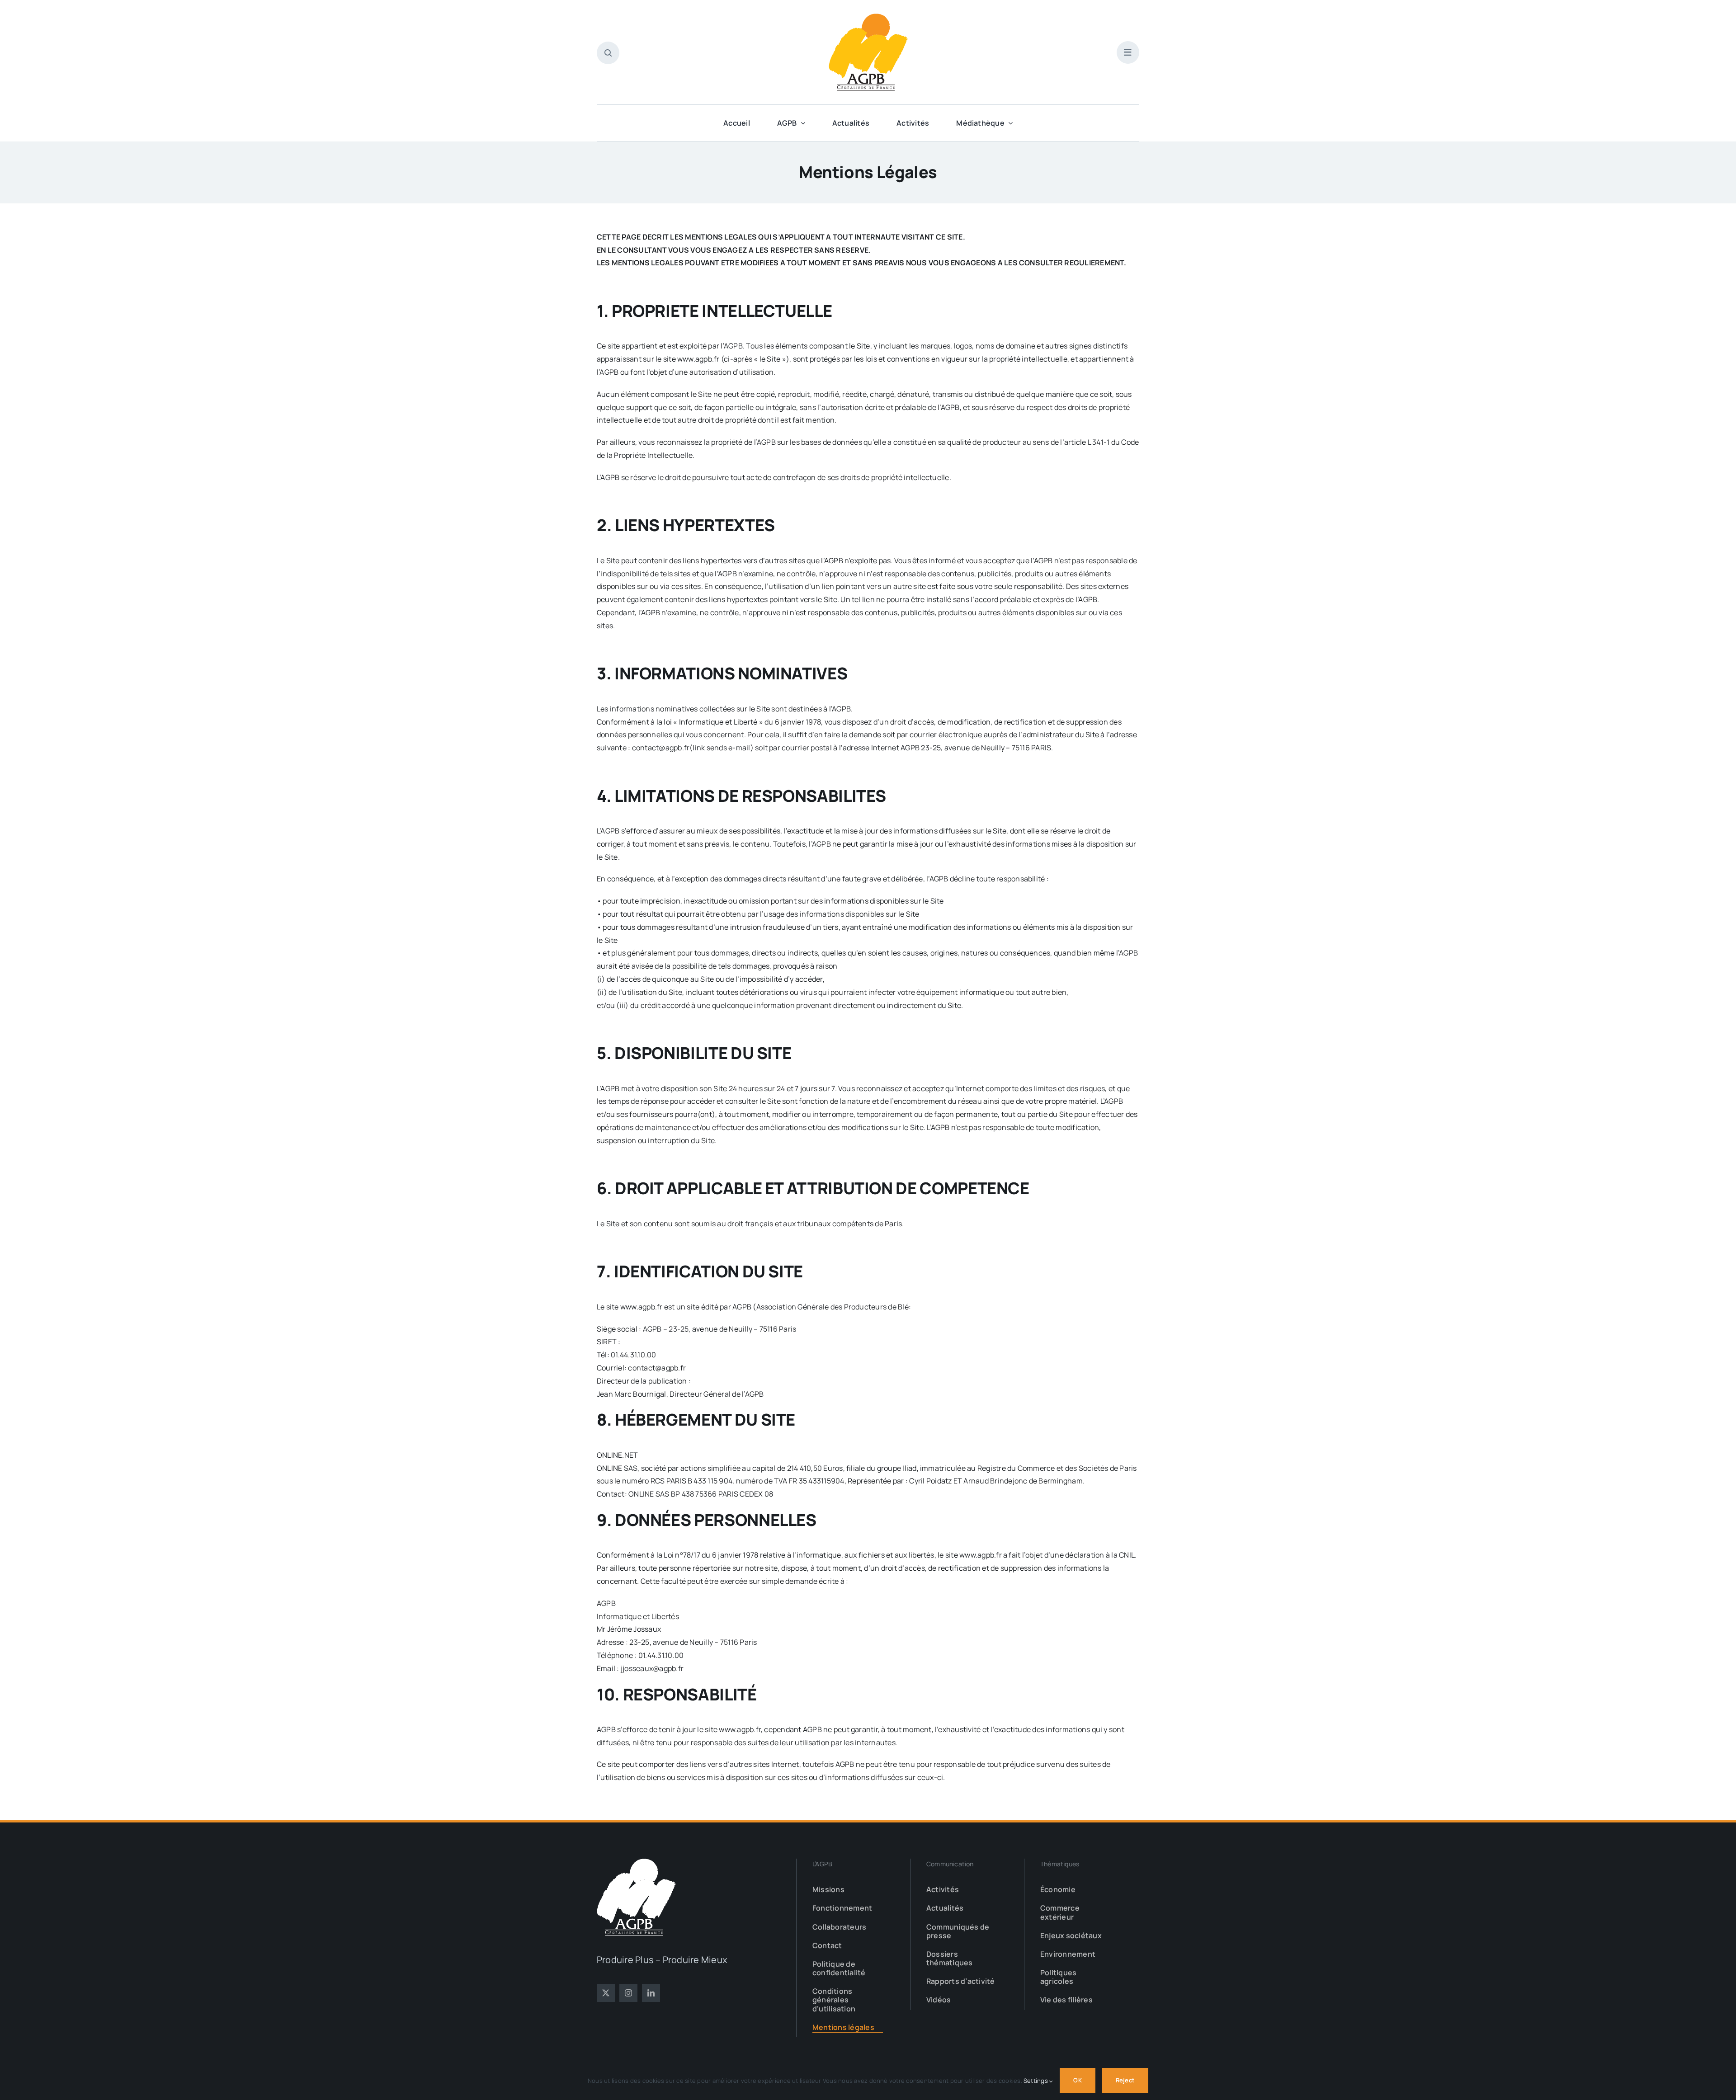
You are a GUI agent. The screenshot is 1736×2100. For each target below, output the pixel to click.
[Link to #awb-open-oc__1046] (608, 53)
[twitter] (606, 1993)
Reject (1125, 2080)
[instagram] (628, 1993)
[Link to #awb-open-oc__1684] (1128, 52)
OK (1077, 2080)
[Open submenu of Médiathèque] (1009, 123)
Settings (1036, 2081)
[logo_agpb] (868, 17)
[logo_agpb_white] (636, 1862)
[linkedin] (651, 1993)
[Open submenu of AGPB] (801, 123)
